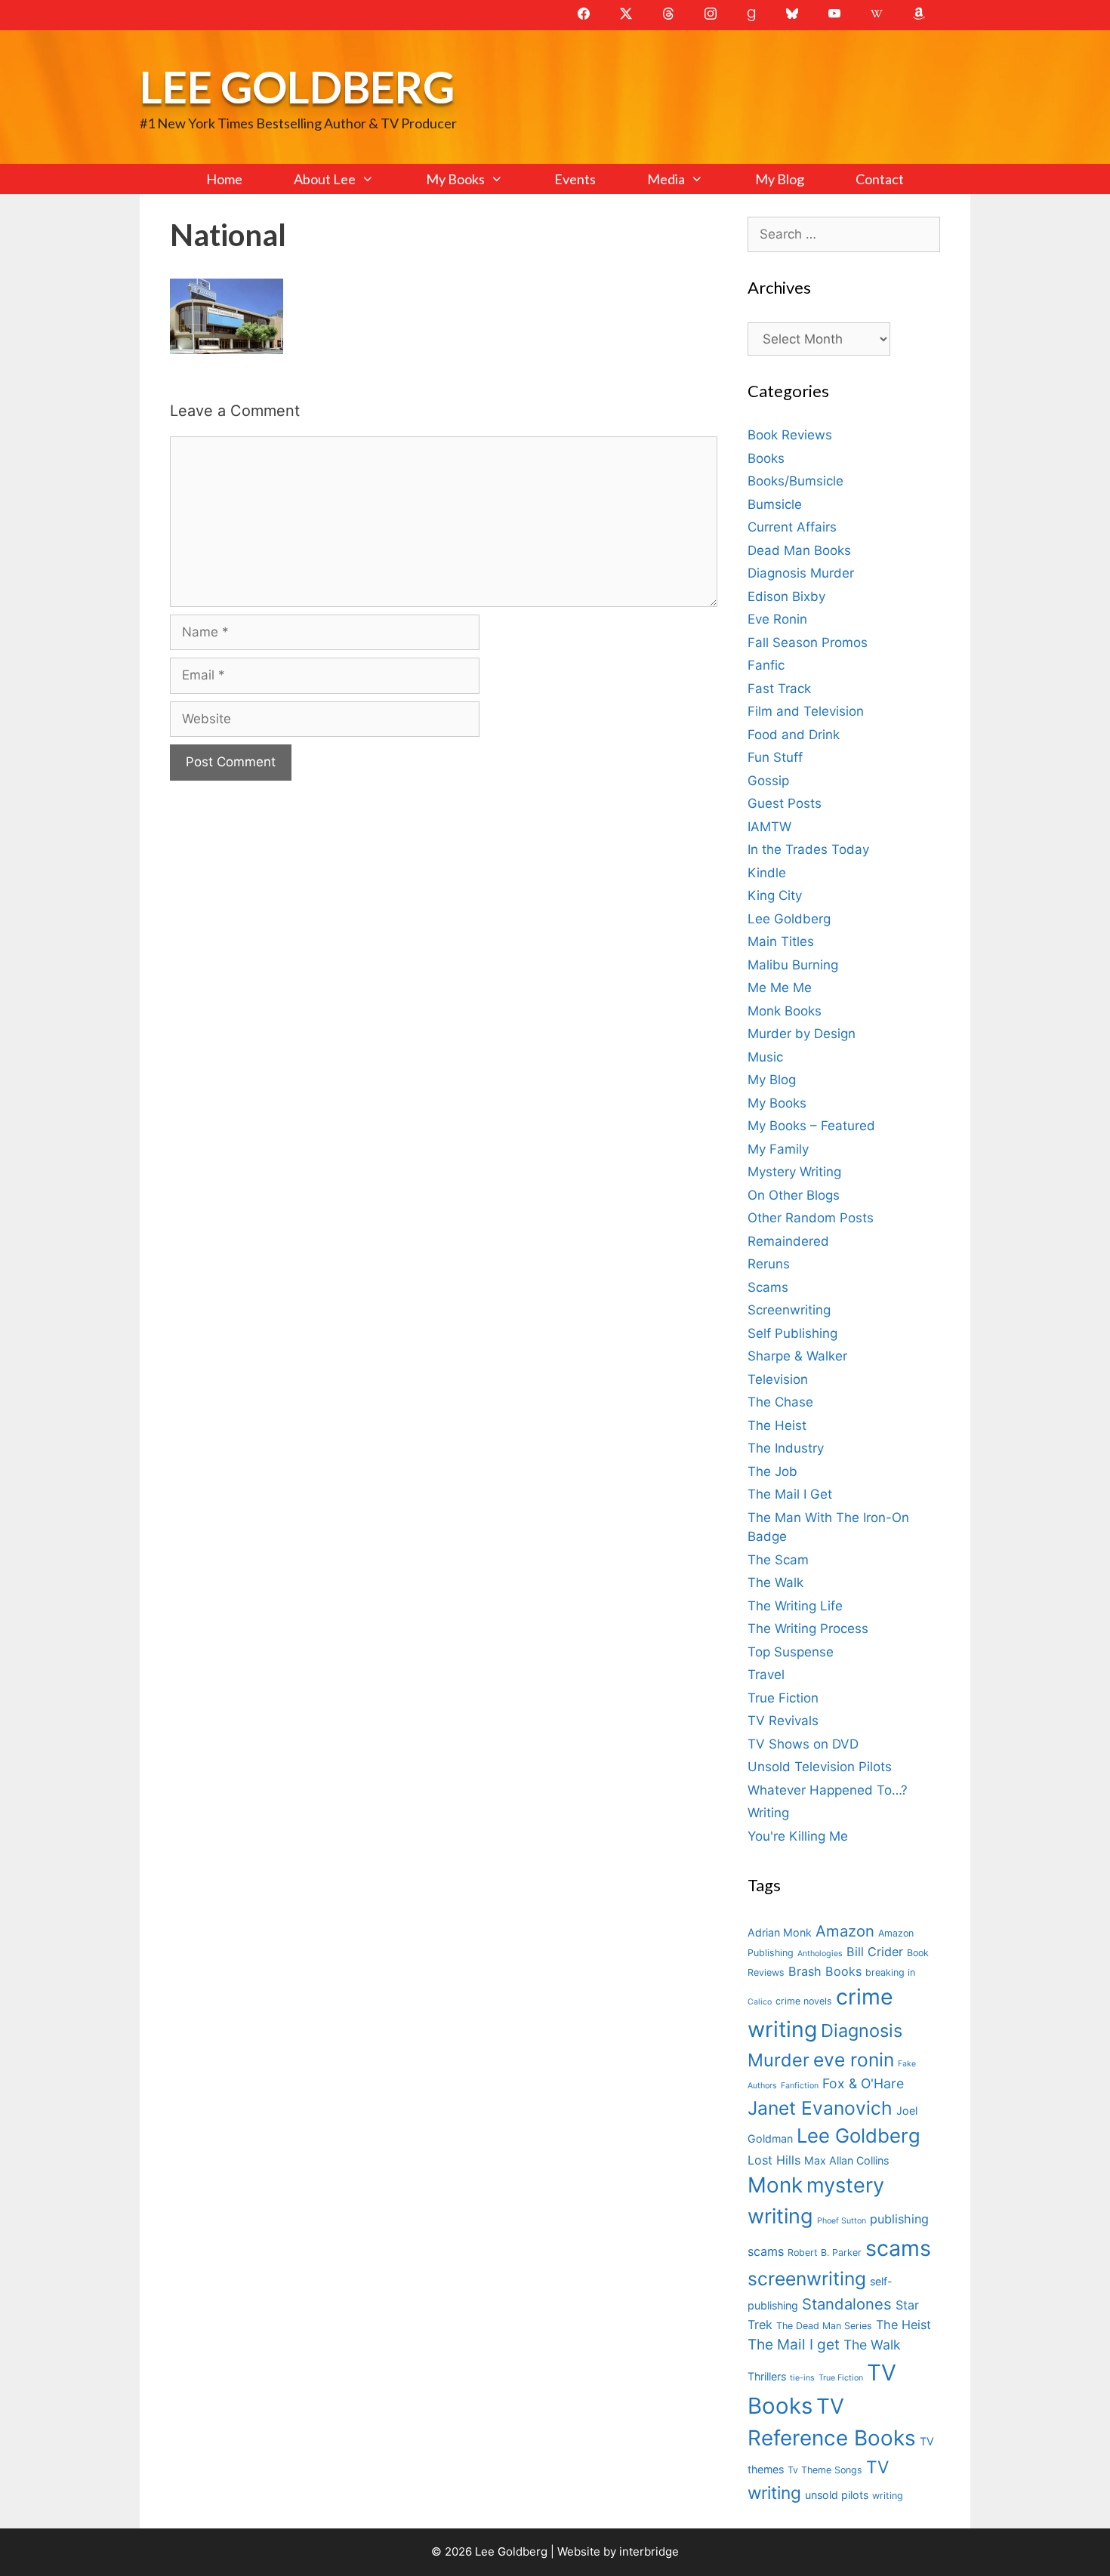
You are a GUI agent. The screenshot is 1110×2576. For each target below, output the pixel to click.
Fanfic (766, 665)
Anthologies (820, 1954)
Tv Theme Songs (825, 2470)
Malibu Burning (793, 965)
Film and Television (806, 711)
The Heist (777, 1425)
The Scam (778, 1560)
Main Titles (781, 941)
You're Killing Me (798, 1836)
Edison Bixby (786, 596)
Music (765, 1057)
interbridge (649, 2551)
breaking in (890, 1972)
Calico (760, 2002)
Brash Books (825, 1971)
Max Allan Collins (846, 2160)
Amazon (845, 1931)
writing (888, 2496)
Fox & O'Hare (863, 2083)
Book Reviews (790, 435)
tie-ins (802, 2378)
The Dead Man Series (824, 2326)
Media (666, 179)
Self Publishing (792, 1333)
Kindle (767, 873)
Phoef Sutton (842, 2221)
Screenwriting (789, 1310)
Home (224, 179)
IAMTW (769, 827)
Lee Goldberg (297, 86)
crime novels (804, 2001)
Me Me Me (780, 988)
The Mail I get (794, 2345)
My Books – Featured (811, 1126)
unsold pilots (837, 2495)
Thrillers (767, 2376)
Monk (775, 2185)
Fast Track (779, 689)
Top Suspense (791, 1652)
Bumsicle (775, 504)
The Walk (775, 1582)
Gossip (768, 781)
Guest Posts (785, 803)
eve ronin (854, 2060)
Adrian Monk (780, 1932)
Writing (768, 1813)
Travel (766, 1675)
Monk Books (785, 1011)
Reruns (769, 1264)
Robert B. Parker (825, 2252)
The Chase (780, 1402)
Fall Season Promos (808, 642)
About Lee (325, 179)
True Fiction (783, 1698)
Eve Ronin (777, 619)
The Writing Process (808, 1628)
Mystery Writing (794, 1172)
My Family (778, 1149)
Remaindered (788, 1241)
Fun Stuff (775, 757)
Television (778, 1379)
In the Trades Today (808, 849)
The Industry (786, 1448)
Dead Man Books (799, 550)
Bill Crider (875, 1952)
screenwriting (807, 2279)
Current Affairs (792, 527)
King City (775, 895)
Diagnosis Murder (801, 573)
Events (575, 179)
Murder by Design (802, 1034)
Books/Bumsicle (795, 481)
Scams (768, 1287)
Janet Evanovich (820, 2108)
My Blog (780, 179)
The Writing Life (795, 1606)
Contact (880, 179)
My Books (455, 179)
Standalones (847, 2304)
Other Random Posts (811, 1218)
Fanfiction (800, 2086)
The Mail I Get (790, 1494)
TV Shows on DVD (803, 1744)
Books (766, 458)
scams (898, 2248)
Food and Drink (794, 735)
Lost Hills (774, 2160)
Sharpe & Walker (797, 1356)
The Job (772, 1471)
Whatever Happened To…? (828, 1790)
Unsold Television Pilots (820, 1767)
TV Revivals (783, 1721)
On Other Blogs (794, 1195)
